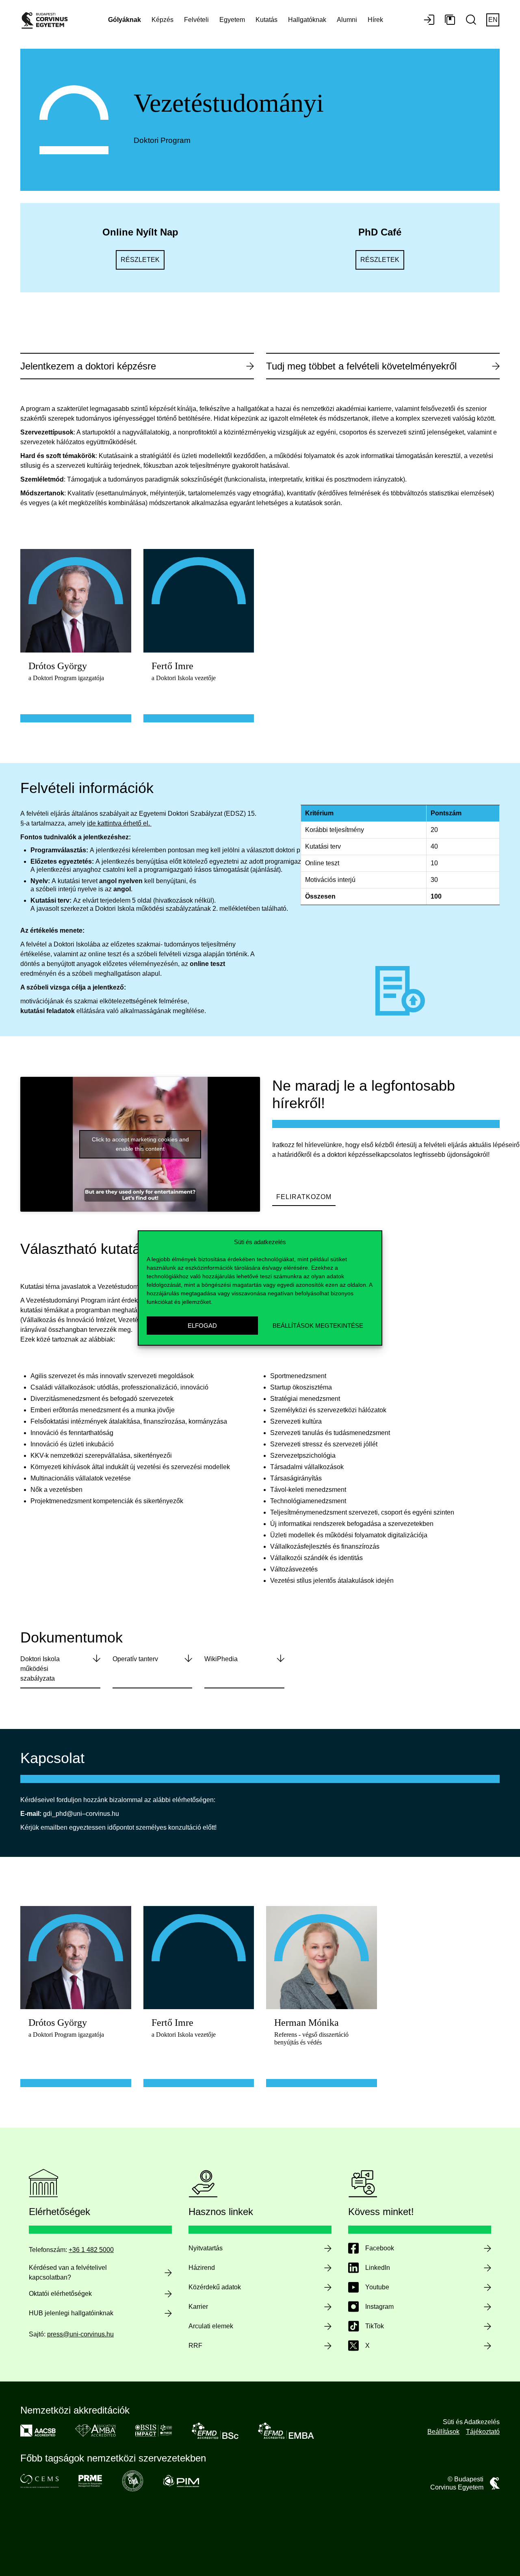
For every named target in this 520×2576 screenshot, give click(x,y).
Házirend (202, 2268)
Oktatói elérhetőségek (60, 2294)
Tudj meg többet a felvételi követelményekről (361, 366)
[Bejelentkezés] (429, 20)
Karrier (198, 2307)
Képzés (162, 20)
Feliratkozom (304, 1197)
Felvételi (196, 20)
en (493, 20)
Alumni (347, 20)
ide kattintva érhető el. (118, 823)
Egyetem (232, 20)
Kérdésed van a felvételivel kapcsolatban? (68, 2272)
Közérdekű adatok (215, 2287)
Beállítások (443, 2432)
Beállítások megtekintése (318, 1326)
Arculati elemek (211, 2326)
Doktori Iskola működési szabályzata (40, 1669)
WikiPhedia (221, 1659)
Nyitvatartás (206, 2248)
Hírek (375, 20)
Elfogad (202, 1326)
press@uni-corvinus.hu (80, 2334)
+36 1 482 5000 (91, 2250)
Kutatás (266, 20)
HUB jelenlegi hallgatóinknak (71, 2313)
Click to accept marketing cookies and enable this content (140, 1144)
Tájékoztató (483, 2432)
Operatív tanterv (135, 1659)
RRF (195, 2346)
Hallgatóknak (307, 20)
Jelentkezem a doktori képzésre (88, 366)
